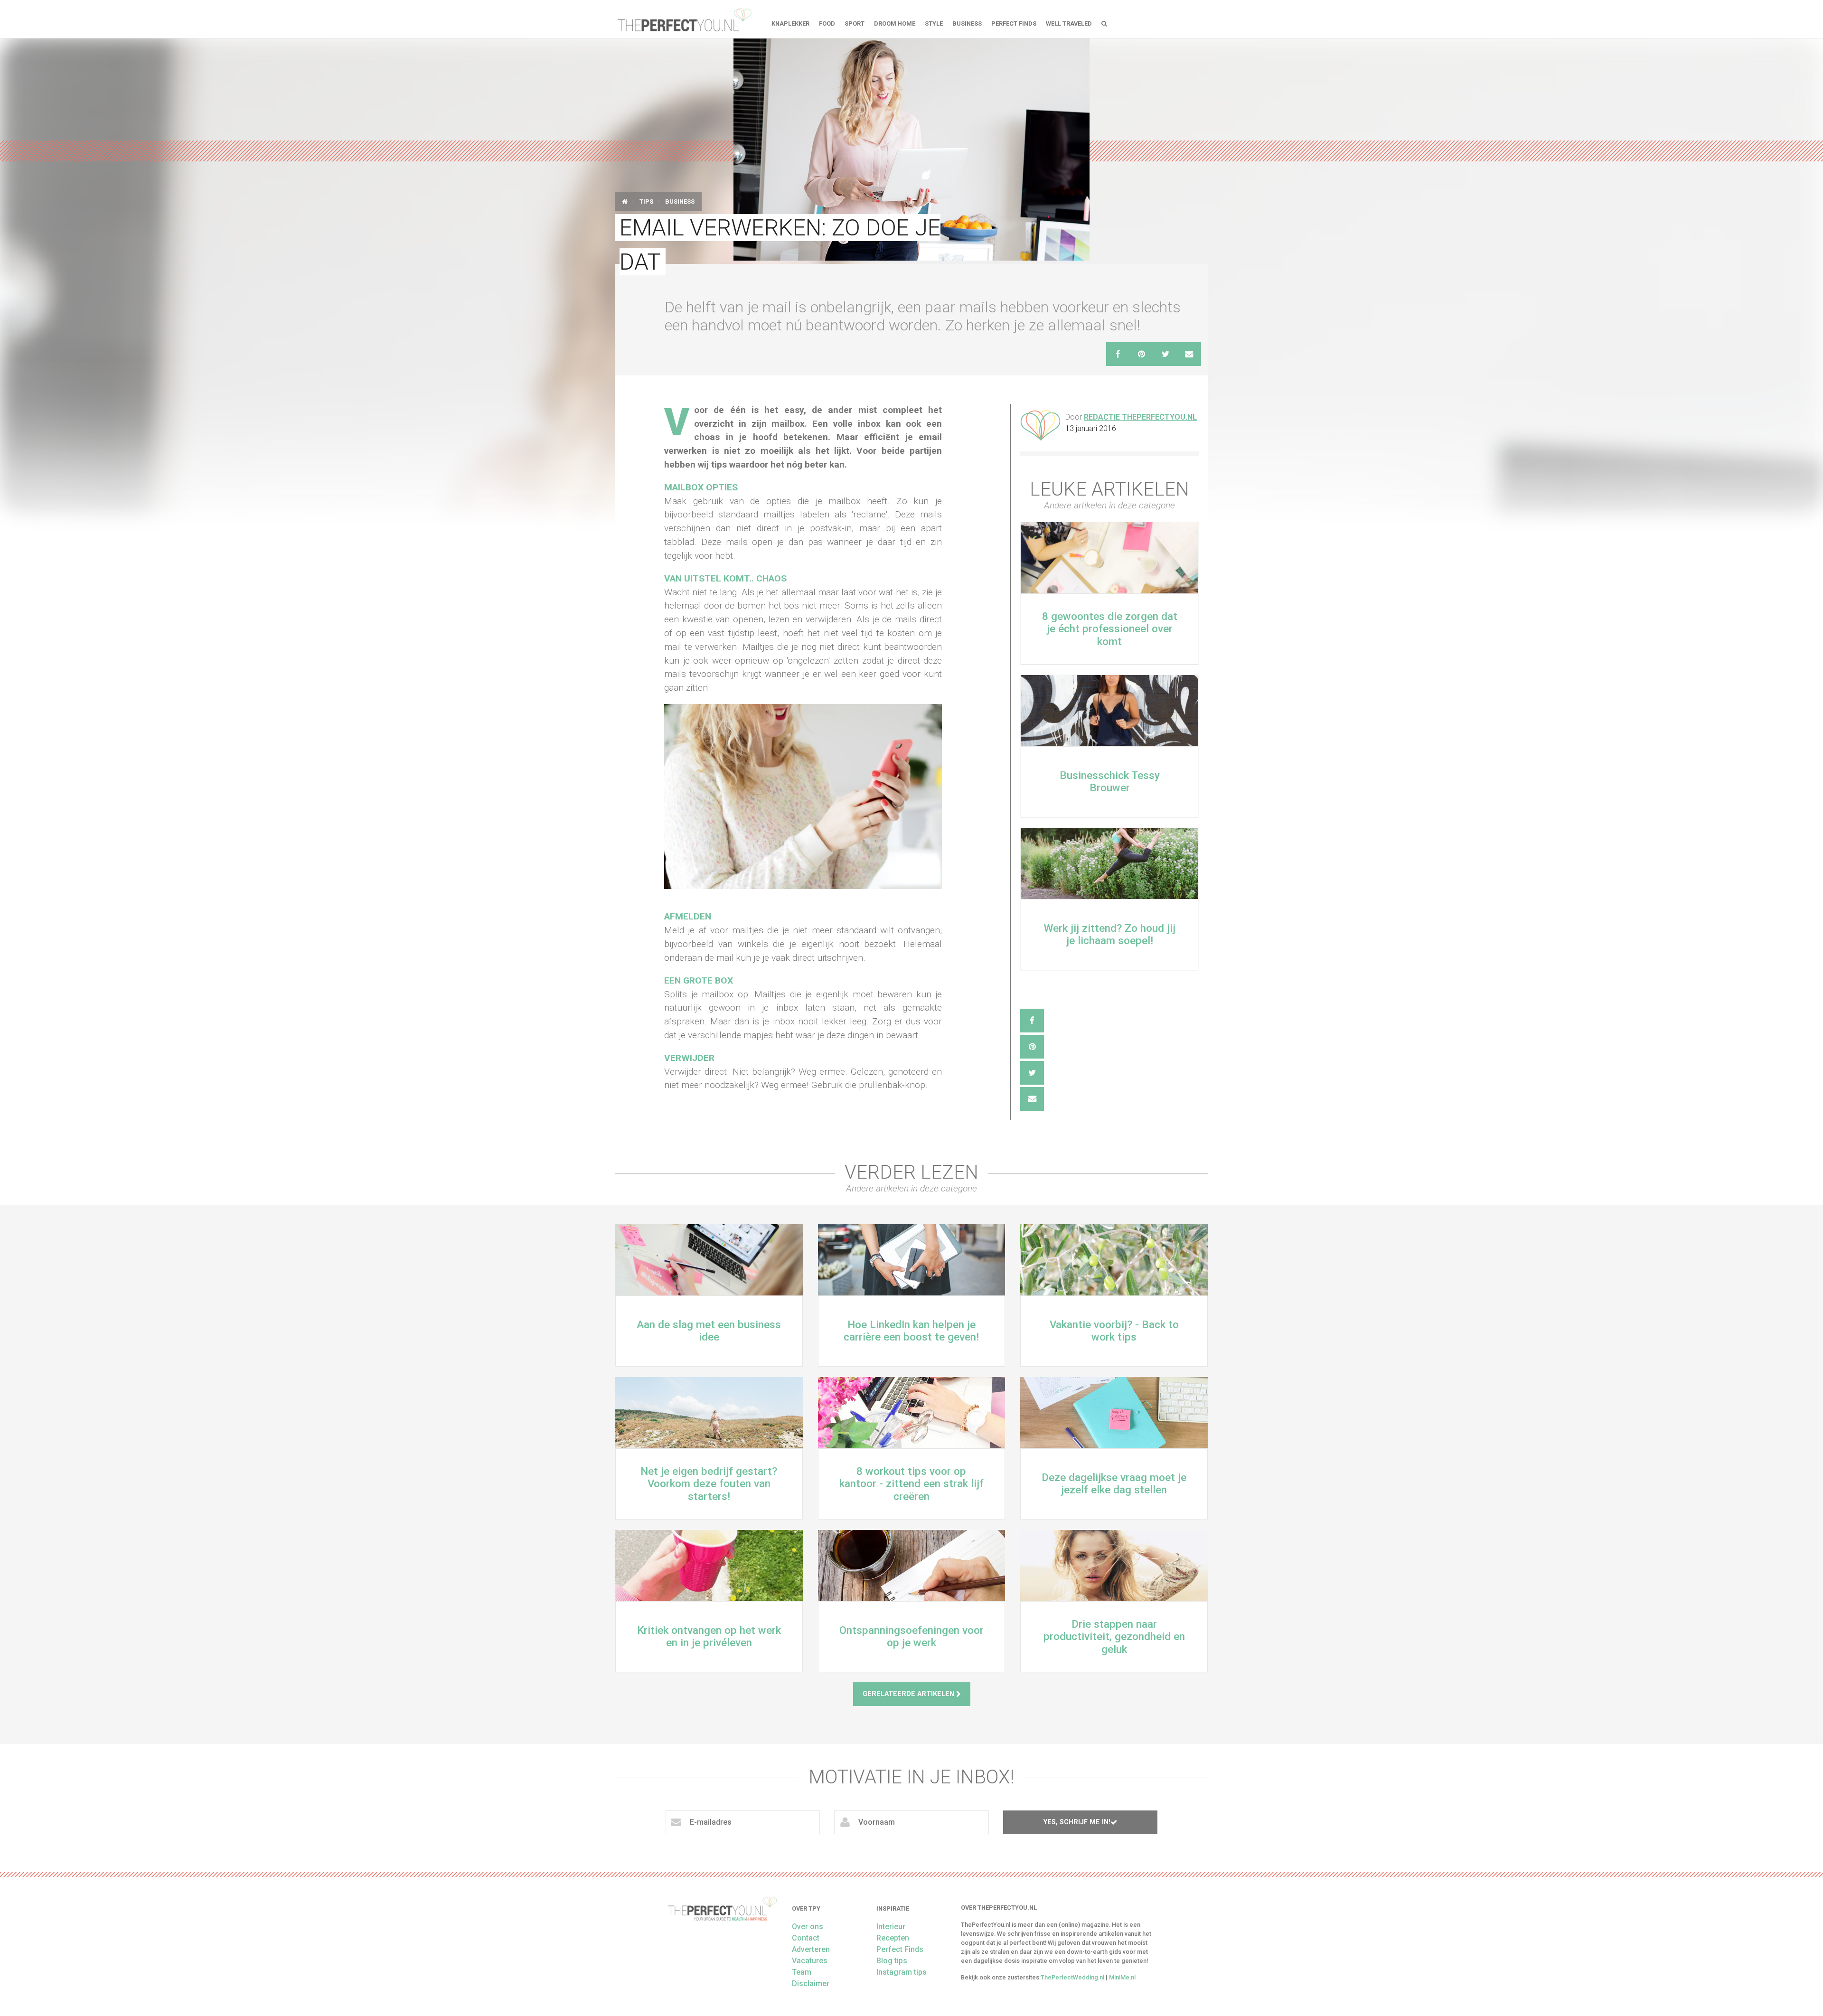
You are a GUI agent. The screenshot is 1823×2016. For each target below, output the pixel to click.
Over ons (808, 1927)
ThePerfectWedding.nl (1072, 1977)
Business (967, 23)
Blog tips (892, 1961)
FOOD (827, 23)
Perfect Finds (1014, 23)
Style (934, 23)
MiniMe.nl (1122, 1977)
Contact (806, 1938)
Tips (646, 202)
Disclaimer (811, 1983)
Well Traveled (1069, 23)
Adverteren (811, 1949)
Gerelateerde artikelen (909, 1694)
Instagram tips (902, 1972)
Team (802, 1972)
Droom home (895, 23)
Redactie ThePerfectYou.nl (1140, 417)
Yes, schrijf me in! (1077, 1822)
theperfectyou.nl (684, 19)
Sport (855, 23)
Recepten (893, 1938)
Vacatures (810, 1961)
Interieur (891, 1927)
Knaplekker (790, 23)
